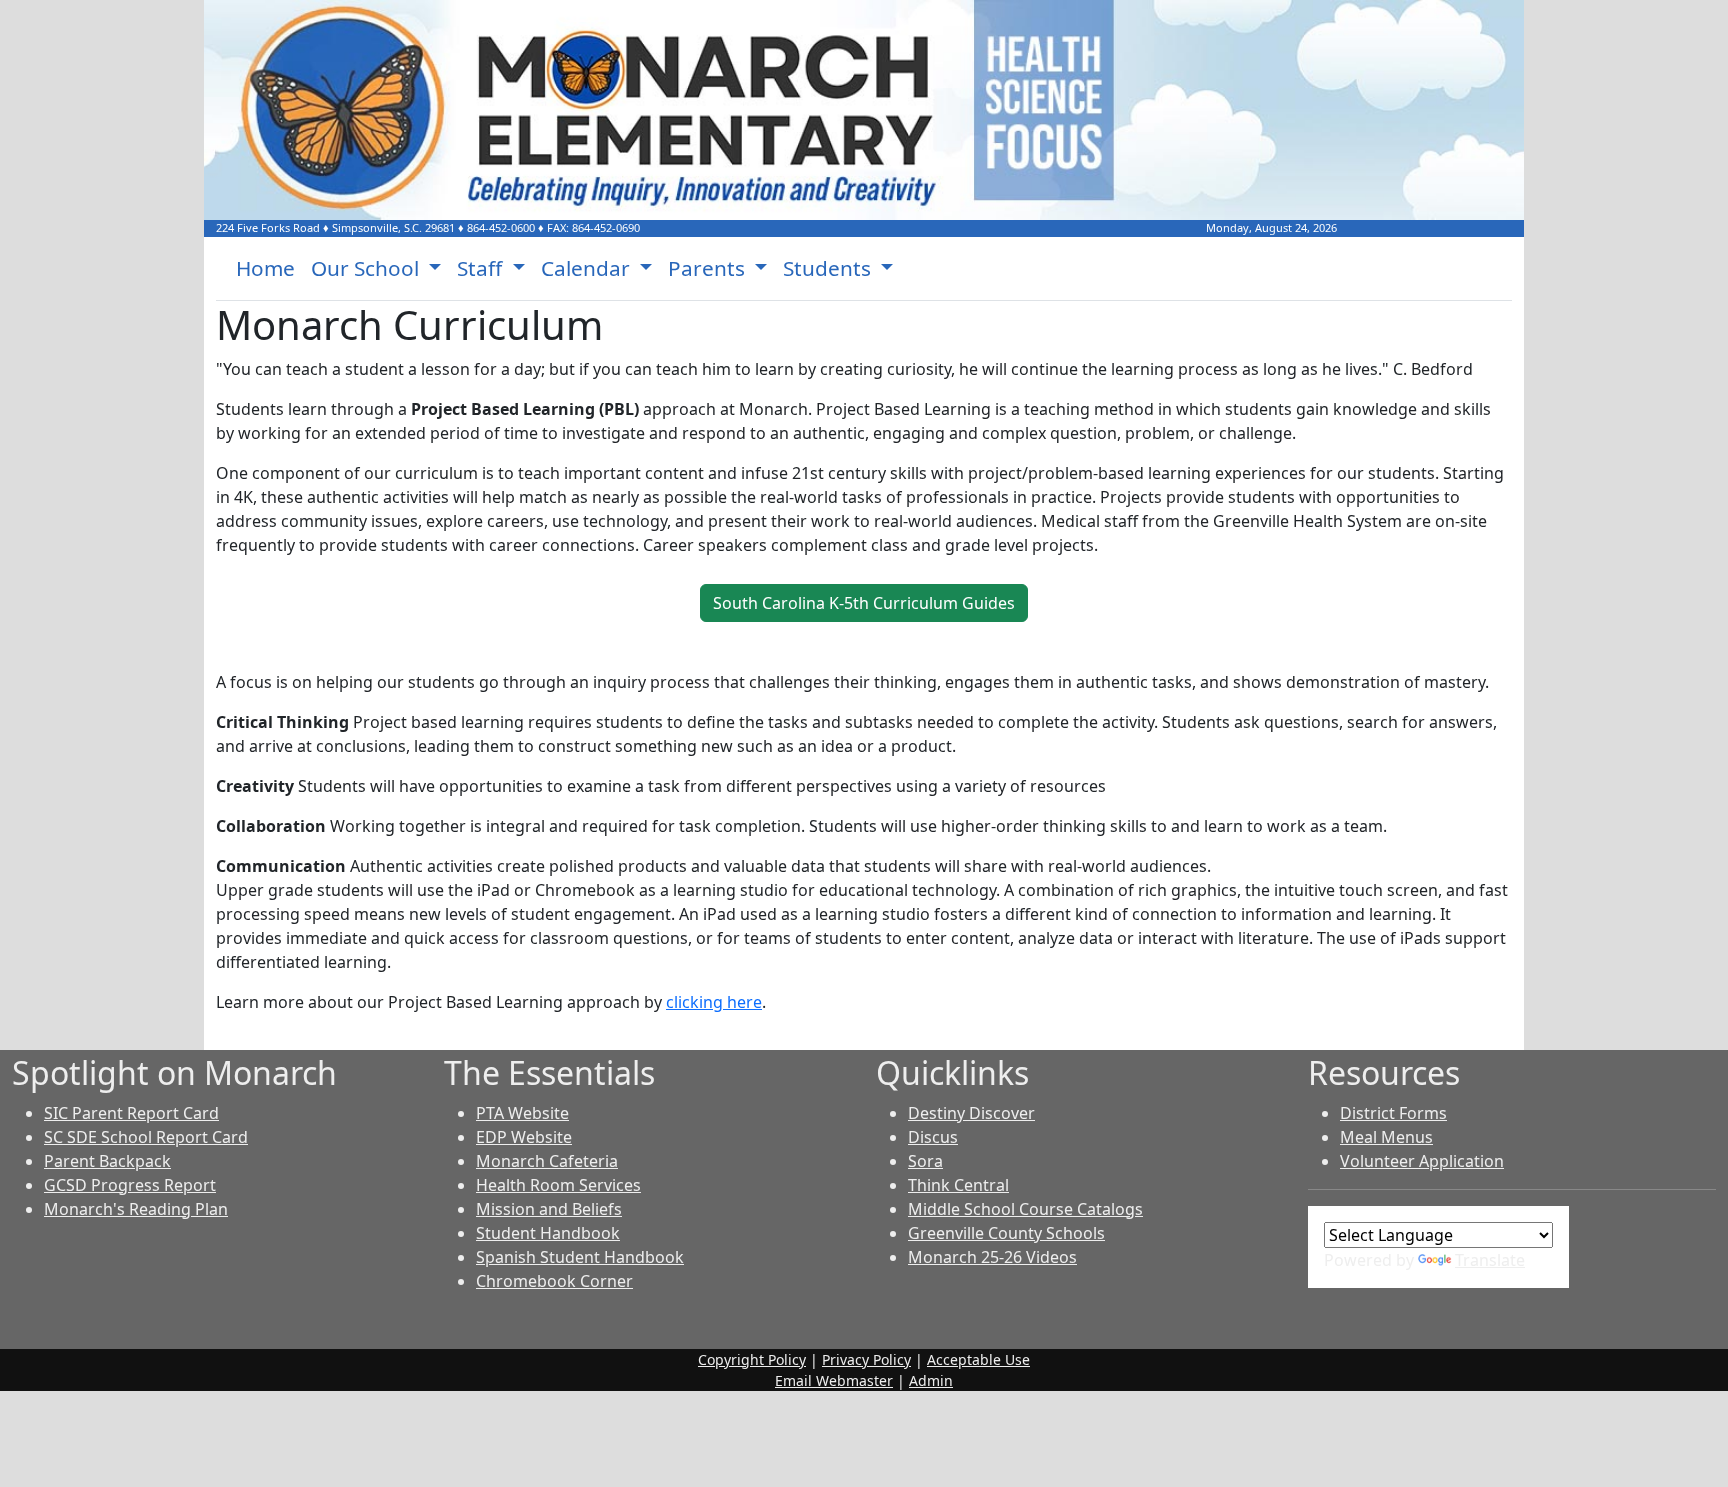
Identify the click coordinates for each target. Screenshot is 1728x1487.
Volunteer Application (1422, 1161)
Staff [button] (482, 268)
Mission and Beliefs (549, 1209)
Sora (925, 1161)
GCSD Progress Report (130, 1185)
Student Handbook (548, 1233)
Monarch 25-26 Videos (992, 1257)
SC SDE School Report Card (146, 1137)
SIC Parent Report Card (131, 1113)
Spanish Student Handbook (580, 1257)
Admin (931, 1380)
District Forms (1393, 1113)
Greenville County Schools (1006, 1233)
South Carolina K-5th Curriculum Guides (864, 603)
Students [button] (829, 268)
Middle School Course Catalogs (1025, 1209)
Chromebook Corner (554, 1281)
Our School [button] (367, 268)
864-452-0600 (501, 227)
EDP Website (524, 1137)
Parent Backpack (107, 1161)
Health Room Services (558, 1185)
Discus (933, 1137)
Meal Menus (1386, 1137)
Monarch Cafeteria (547, 1161)
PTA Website (522, 1113)
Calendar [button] (588, 268)
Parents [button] (709, 268)
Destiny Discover (971, 1113)
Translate (1490, 1260)
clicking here (714, 1002)
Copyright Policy (752, 1359)
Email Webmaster (834, 1380)
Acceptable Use (978, 1359)
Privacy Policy (866, 1359)
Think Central (958, 1185)
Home (265, 268)
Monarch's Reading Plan (136, 1209)
